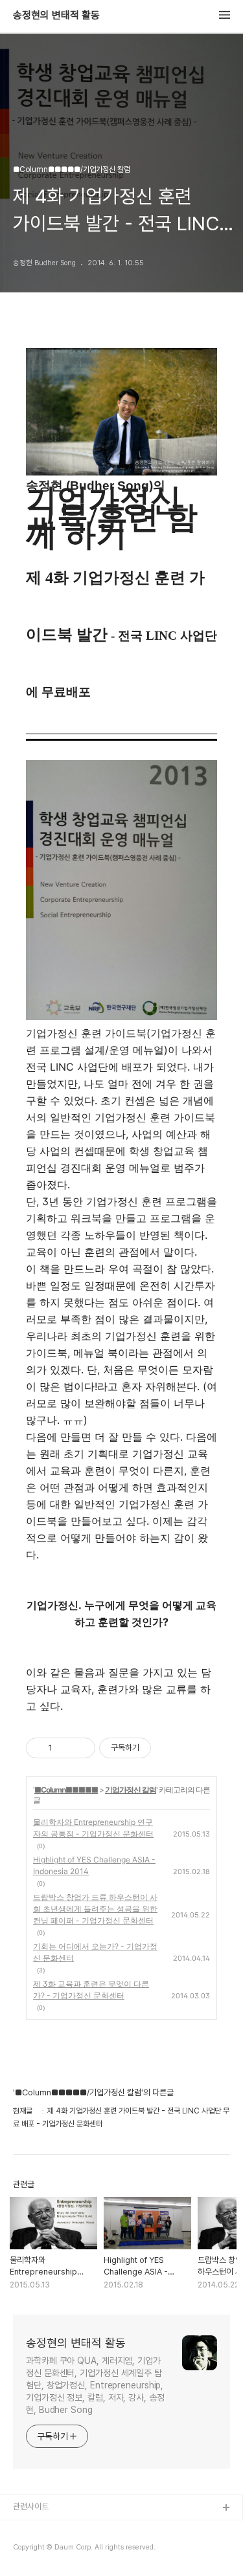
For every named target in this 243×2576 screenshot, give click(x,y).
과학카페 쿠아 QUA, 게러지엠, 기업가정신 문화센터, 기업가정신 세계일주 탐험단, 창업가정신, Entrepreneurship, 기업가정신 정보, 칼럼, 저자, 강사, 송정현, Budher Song (95, 2385)
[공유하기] (64, 1748)
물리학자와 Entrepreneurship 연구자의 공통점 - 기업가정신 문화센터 (93, 1828)
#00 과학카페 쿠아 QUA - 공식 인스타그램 (84, 2529)
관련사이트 (31, 2506)
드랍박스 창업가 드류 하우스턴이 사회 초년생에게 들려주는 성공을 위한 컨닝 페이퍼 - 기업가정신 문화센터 (95, 1909)
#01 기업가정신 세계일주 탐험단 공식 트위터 (86, 2550)
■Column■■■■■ (66, 1790)
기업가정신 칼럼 (131, 1790)
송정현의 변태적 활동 (56, 16)
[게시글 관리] (81, 1748)
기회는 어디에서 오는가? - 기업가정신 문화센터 (95, 1952)
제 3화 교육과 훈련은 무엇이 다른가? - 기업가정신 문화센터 (91, 1990)
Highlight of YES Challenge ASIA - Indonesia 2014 (94, 1865)
